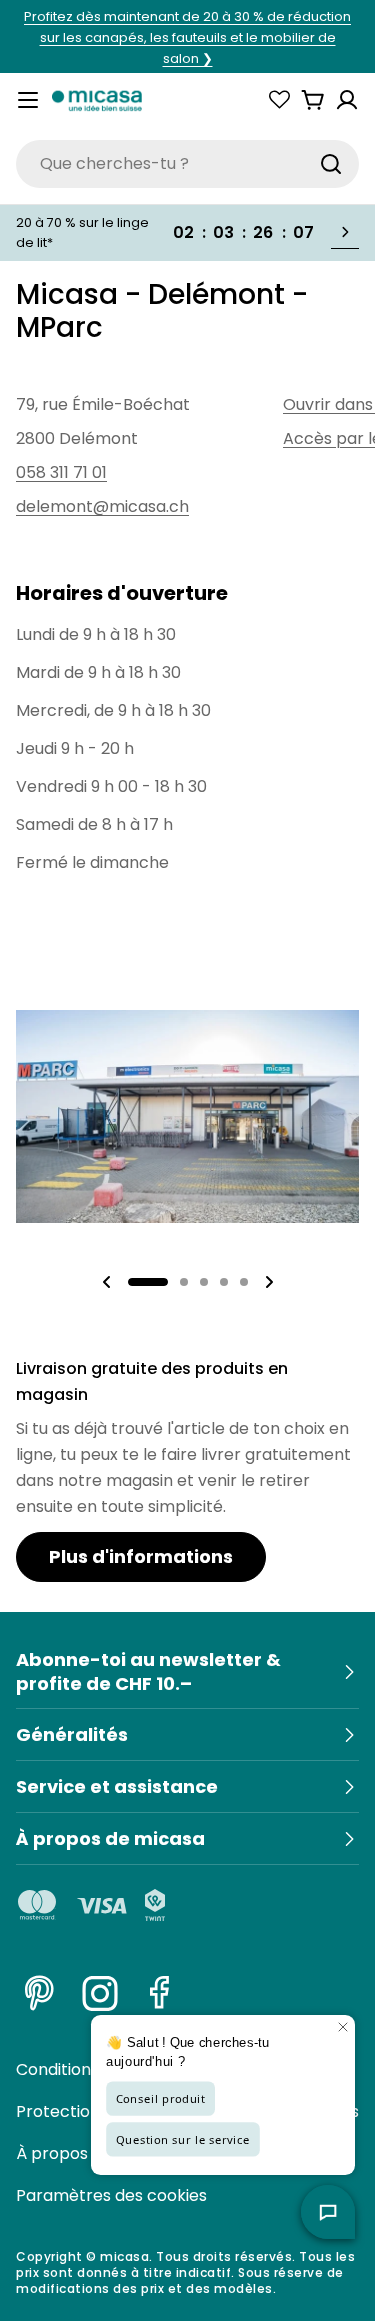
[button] (148, 1282)
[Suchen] (331, 164)
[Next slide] (269, 1282)
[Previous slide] (107, 1282)
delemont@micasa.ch (102, 506)
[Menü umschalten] (28, 100)
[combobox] (187, 164)
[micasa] (97, 100)
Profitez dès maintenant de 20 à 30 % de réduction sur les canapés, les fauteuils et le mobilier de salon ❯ (187, 37)
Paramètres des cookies (111, 2195)
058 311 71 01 (61, 472)
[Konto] (347, 100)
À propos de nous (84, 2153)
